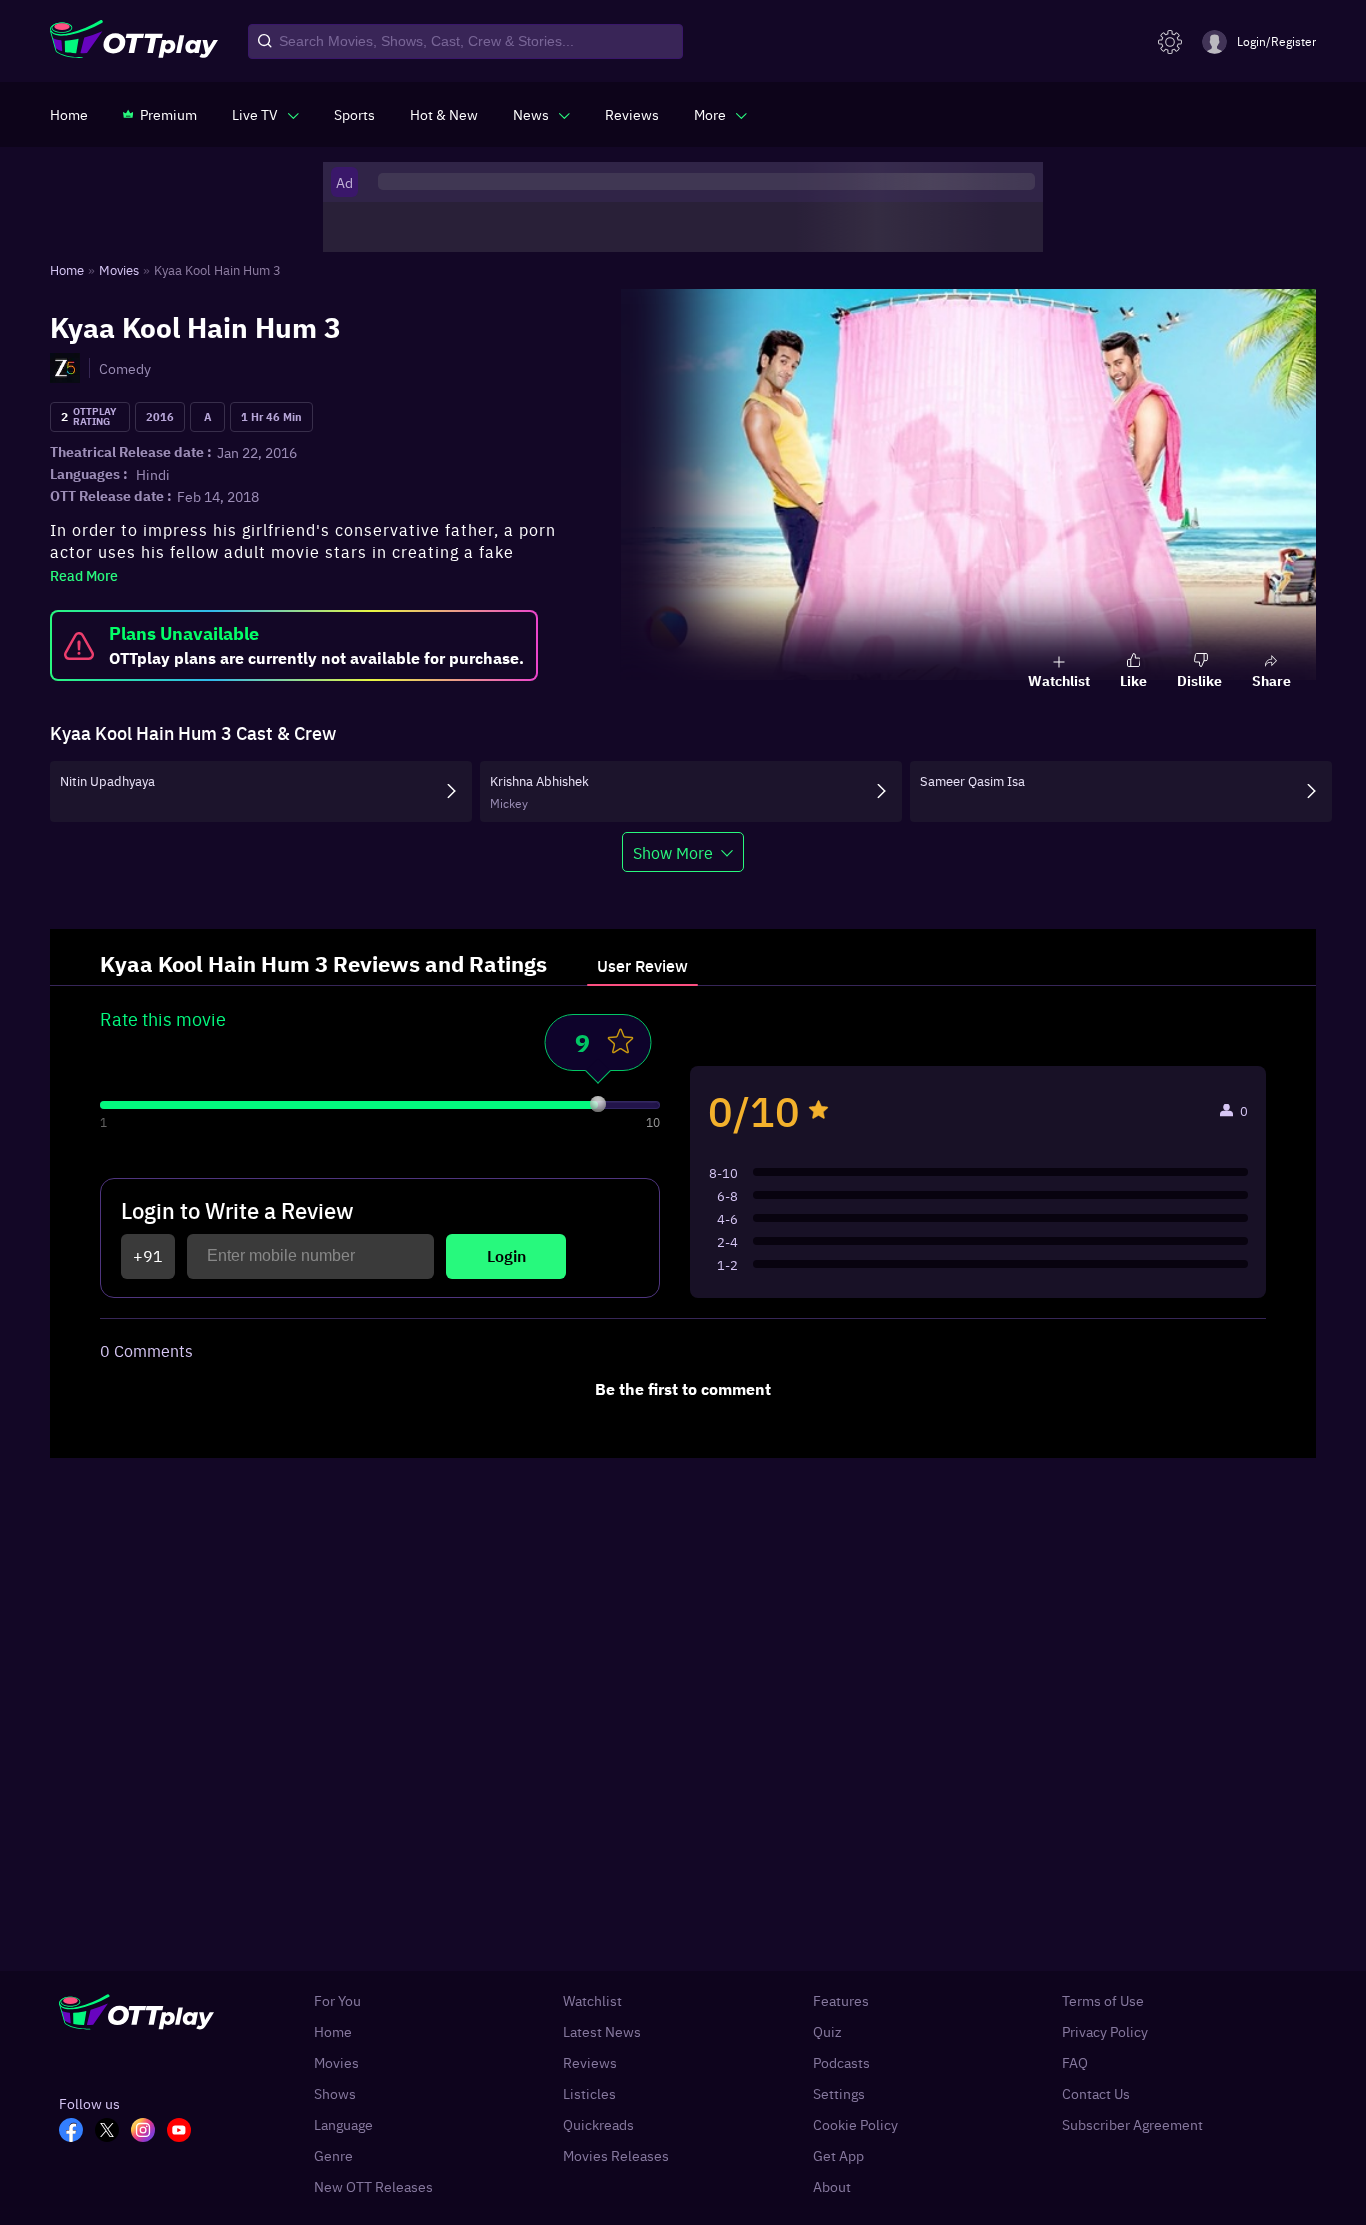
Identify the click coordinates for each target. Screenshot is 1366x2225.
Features (841, 2000)
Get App (838, 2155)
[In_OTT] (149, 2132)
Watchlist (592, 2000)
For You (337, 2000)
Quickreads (598, 2124)
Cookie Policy (855, 2124)
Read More (84, 575)
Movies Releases (616, 2155)
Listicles (589, 2093)
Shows (335, 2093)
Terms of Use (1103, 2000)
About (832, 2186)
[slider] (598, 1104)
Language (343, 2124)
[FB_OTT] (77, 2132)
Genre (333, 2155)
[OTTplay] (134, 42)
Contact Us (1096, 2093)
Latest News (602, 2031)
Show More (673, 852)
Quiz (827, 2031)
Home (333, 2031)
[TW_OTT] (113, 2132)
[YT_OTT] (185, 2132)
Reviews (590, 2062)
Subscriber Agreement (1132, 2124)
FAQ (1075, 2062)
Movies (336, 2062)
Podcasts (841, 2062)
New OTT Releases (373, 2186)
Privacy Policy (1105, 2031)
